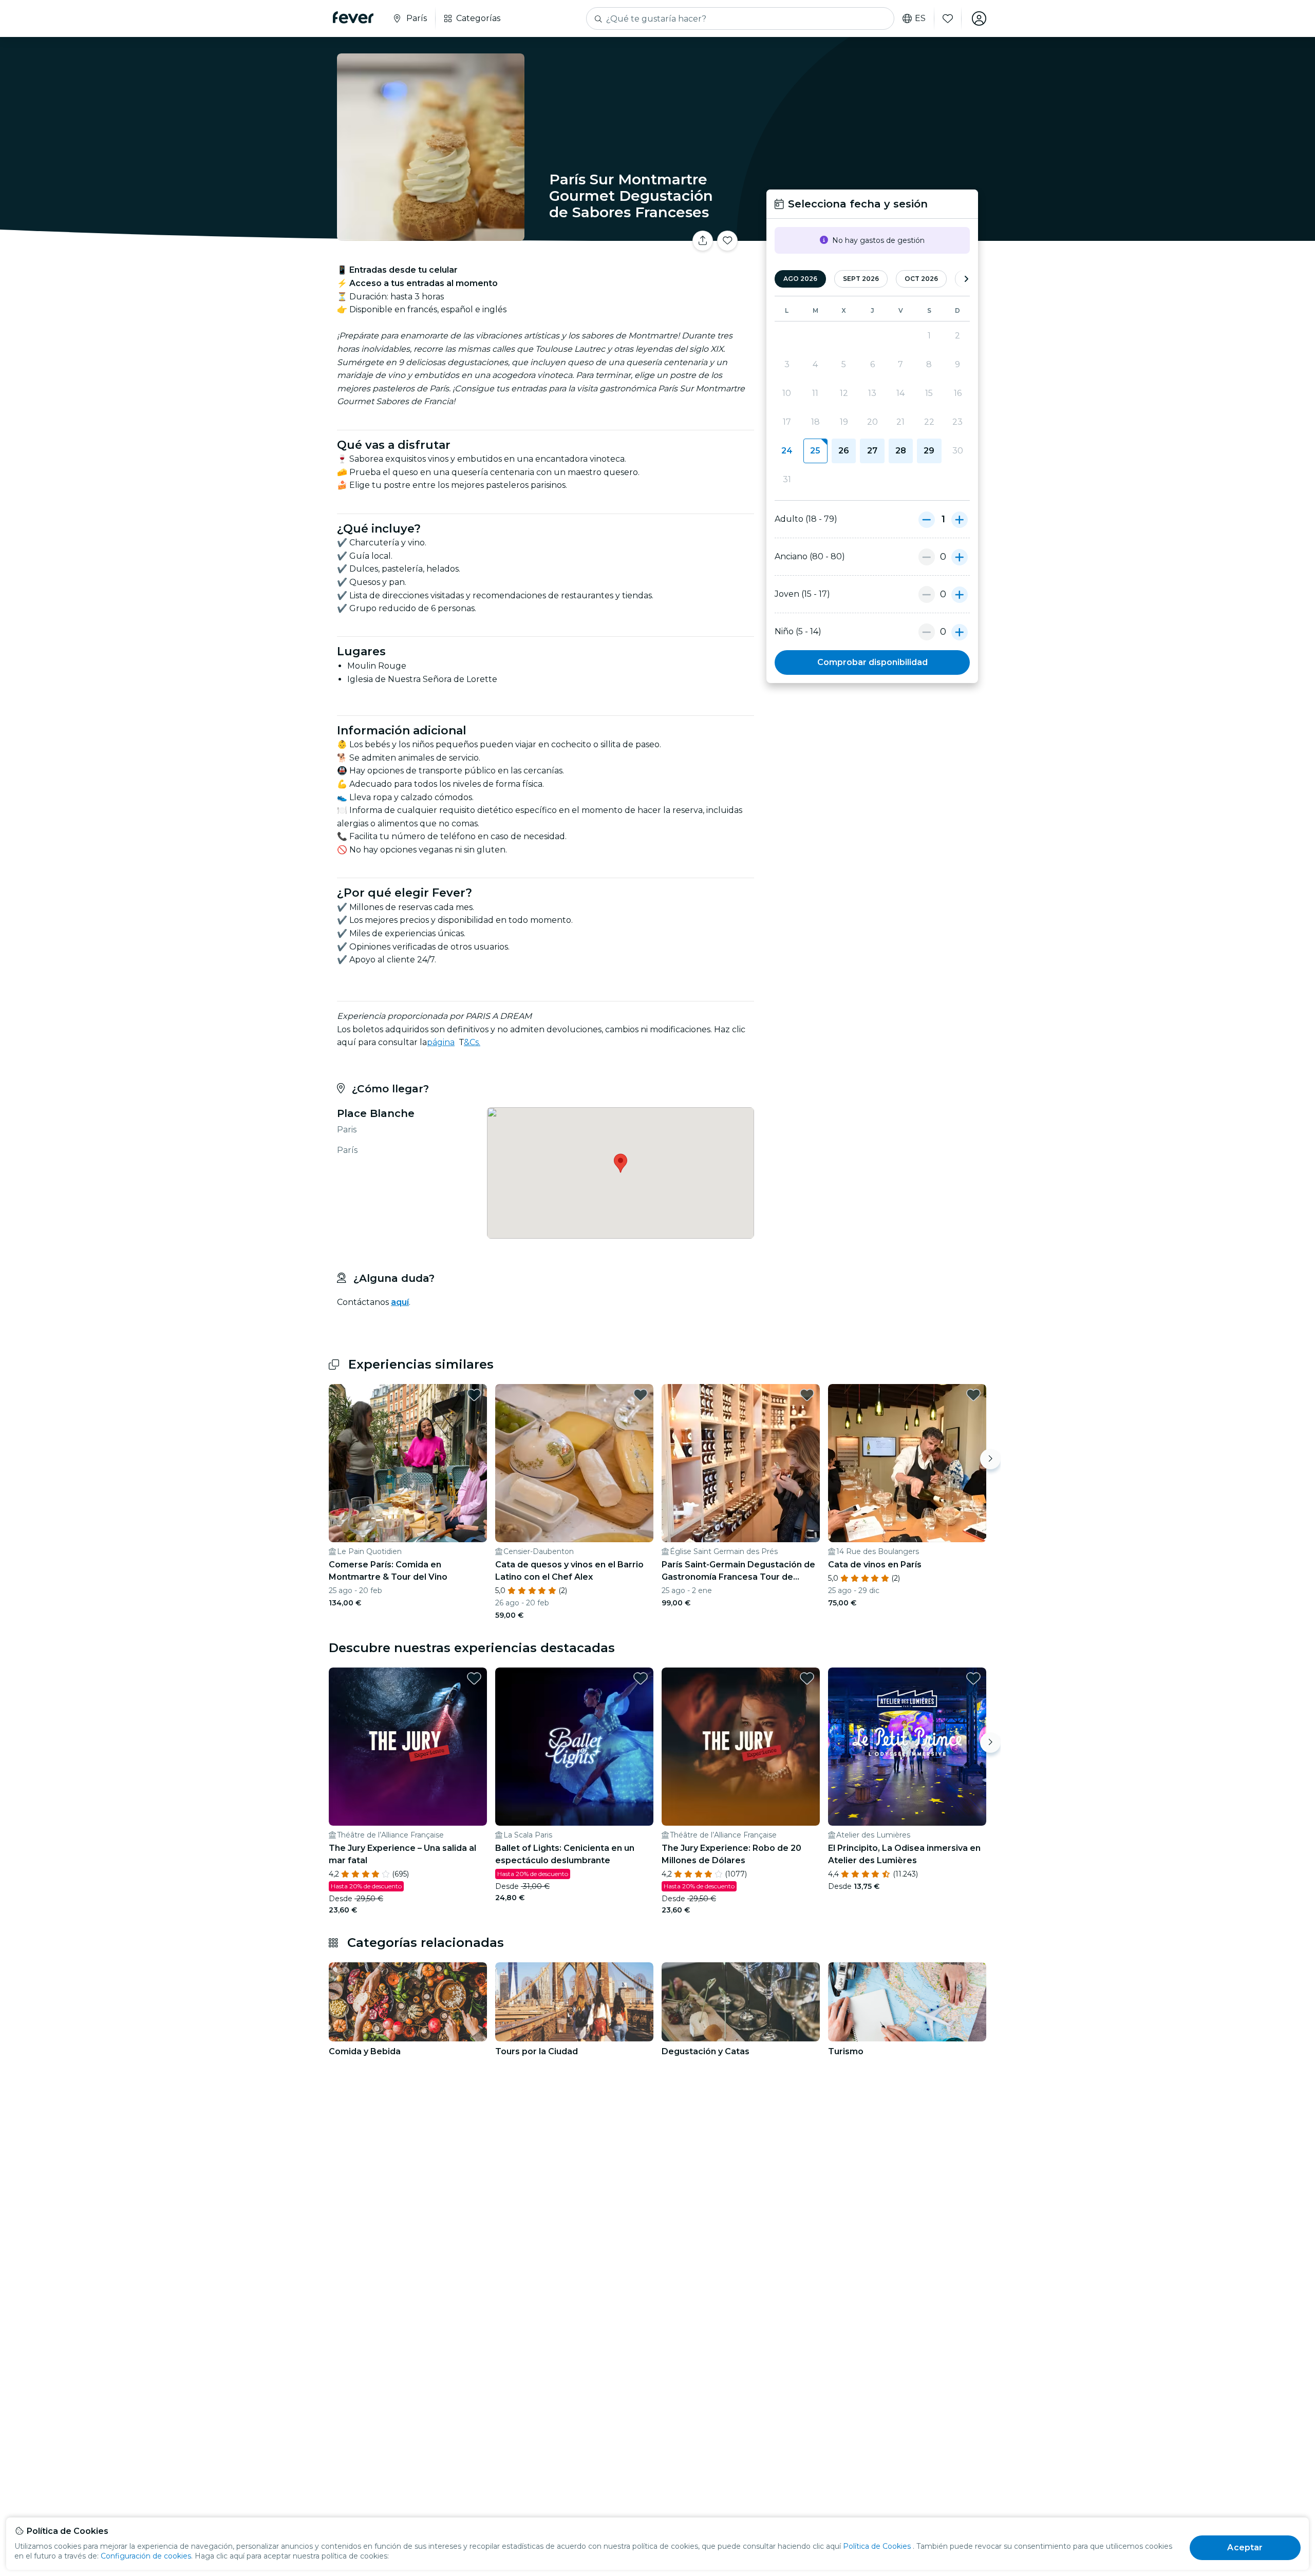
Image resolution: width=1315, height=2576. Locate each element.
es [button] (920, 18)
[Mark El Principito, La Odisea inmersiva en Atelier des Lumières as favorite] (973, 1678)
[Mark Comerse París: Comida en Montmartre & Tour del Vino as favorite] (474, 1395)
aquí (400, 1302)
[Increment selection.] (960, 519)
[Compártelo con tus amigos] (703, 241)
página (441, 1042)
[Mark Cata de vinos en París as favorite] (973, 1395)
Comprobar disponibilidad (872, 662)
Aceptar (1245, 2547)
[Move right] (990, 1459)
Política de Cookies (877, 2546)
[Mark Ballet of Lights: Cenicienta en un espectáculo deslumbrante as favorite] (641, 1678)
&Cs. (472, 1042)
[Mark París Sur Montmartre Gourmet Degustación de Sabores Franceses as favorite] (727, 241)
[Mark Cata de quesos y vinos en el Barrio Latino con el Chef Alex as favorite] (641, 1395)
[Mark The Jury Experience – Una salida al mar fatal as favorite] (474, 1678)
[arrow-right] (966, 279)
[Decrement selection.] (927, 519)
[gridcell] (815, 451)
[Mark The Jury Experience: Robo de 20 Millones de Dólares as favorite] (807, 1678)
